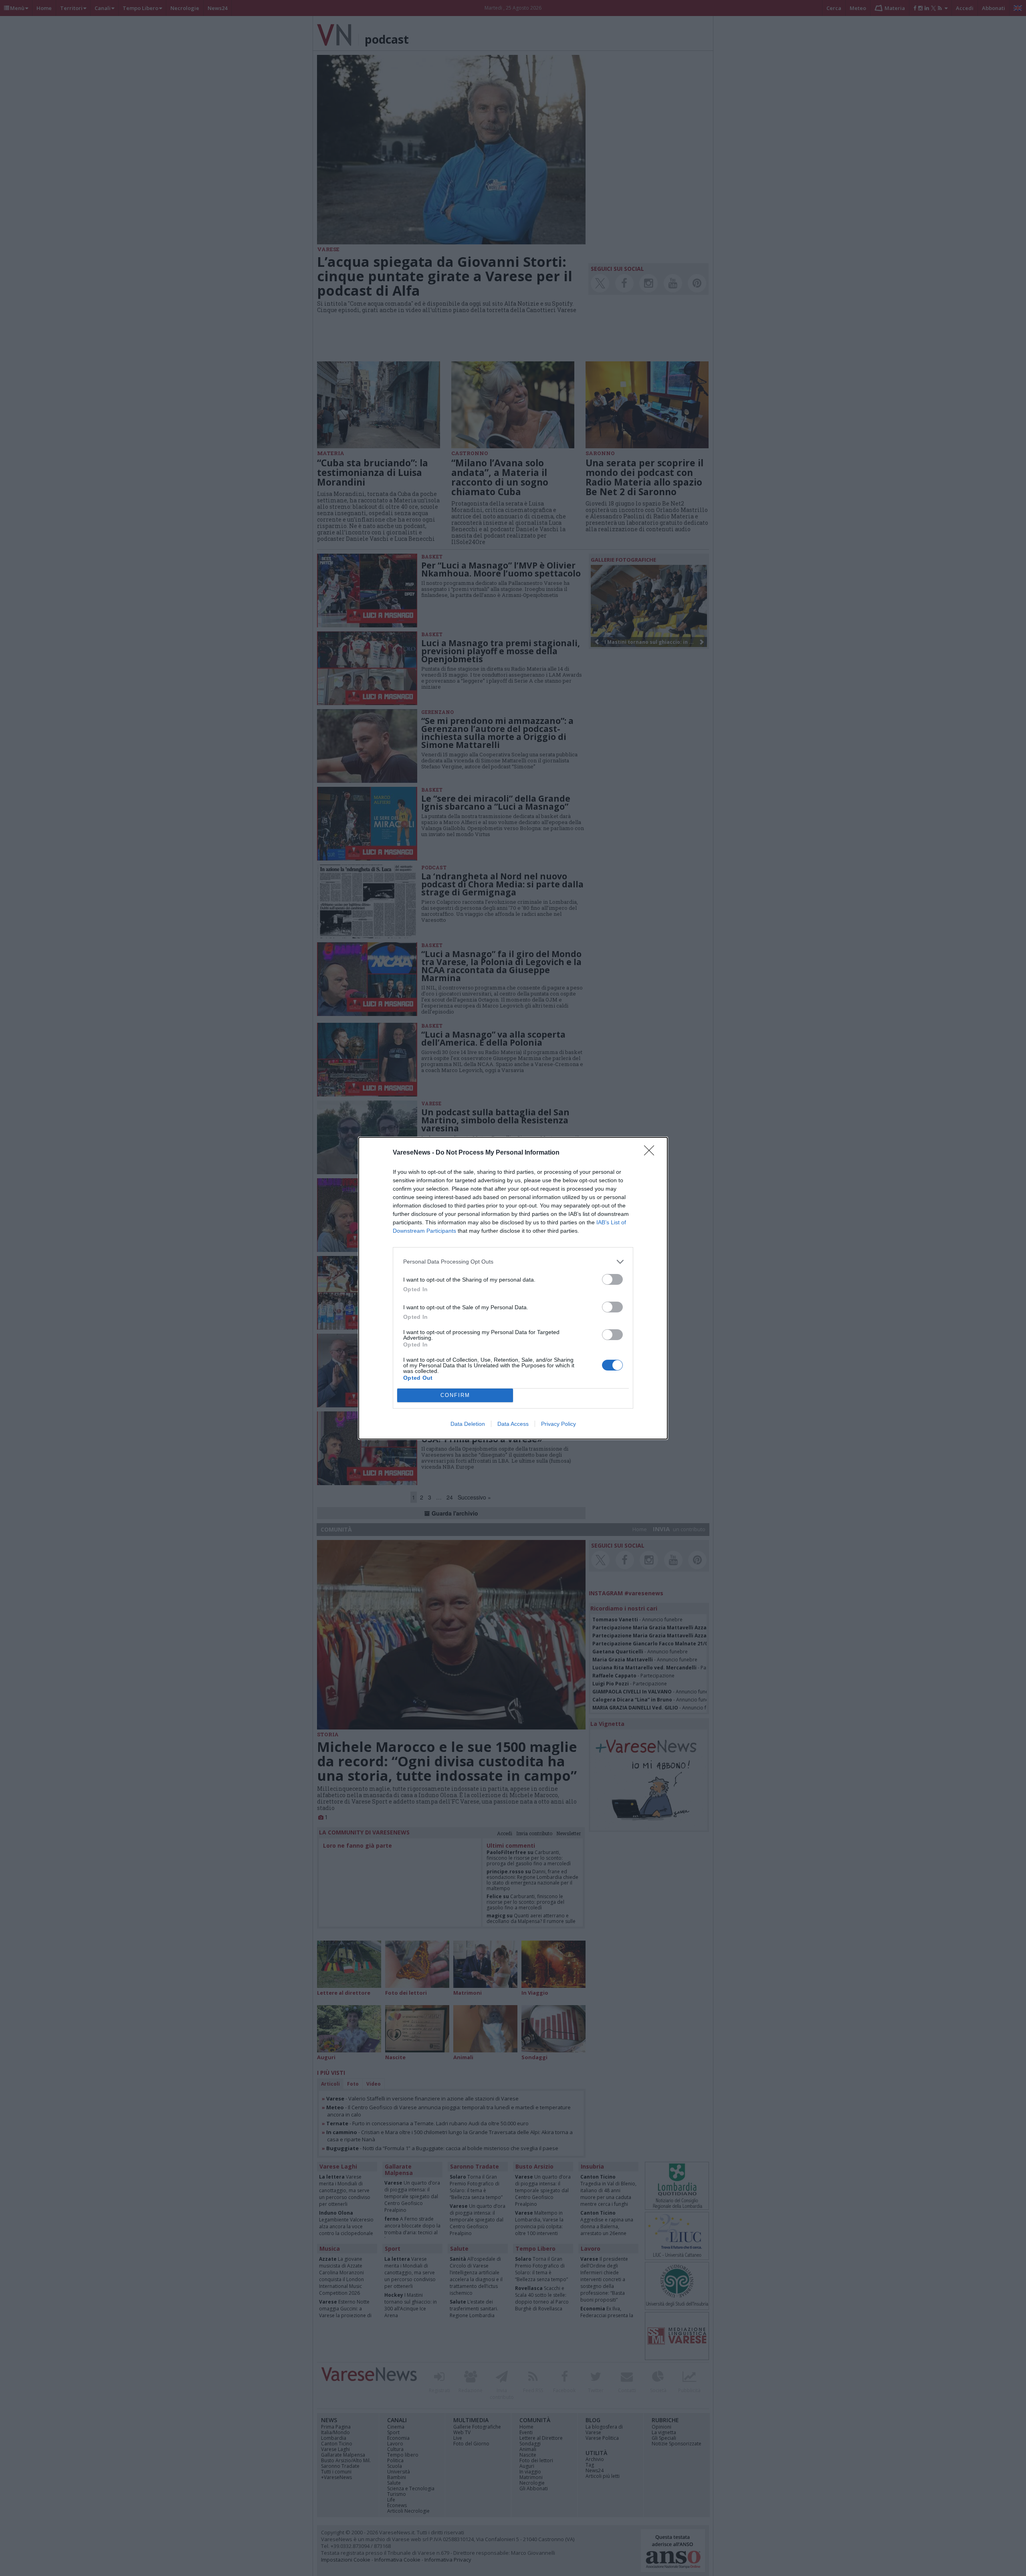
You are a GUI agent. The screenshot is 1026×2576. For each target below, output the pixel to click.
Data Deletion (468, 1424)
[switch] (612, 1279)
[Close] (652, 1153)
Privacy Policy (558, 1424)
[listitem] (513, 1262)
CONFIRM (455, 1395)
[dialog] (513, 1288)
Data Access (513, 1424)
